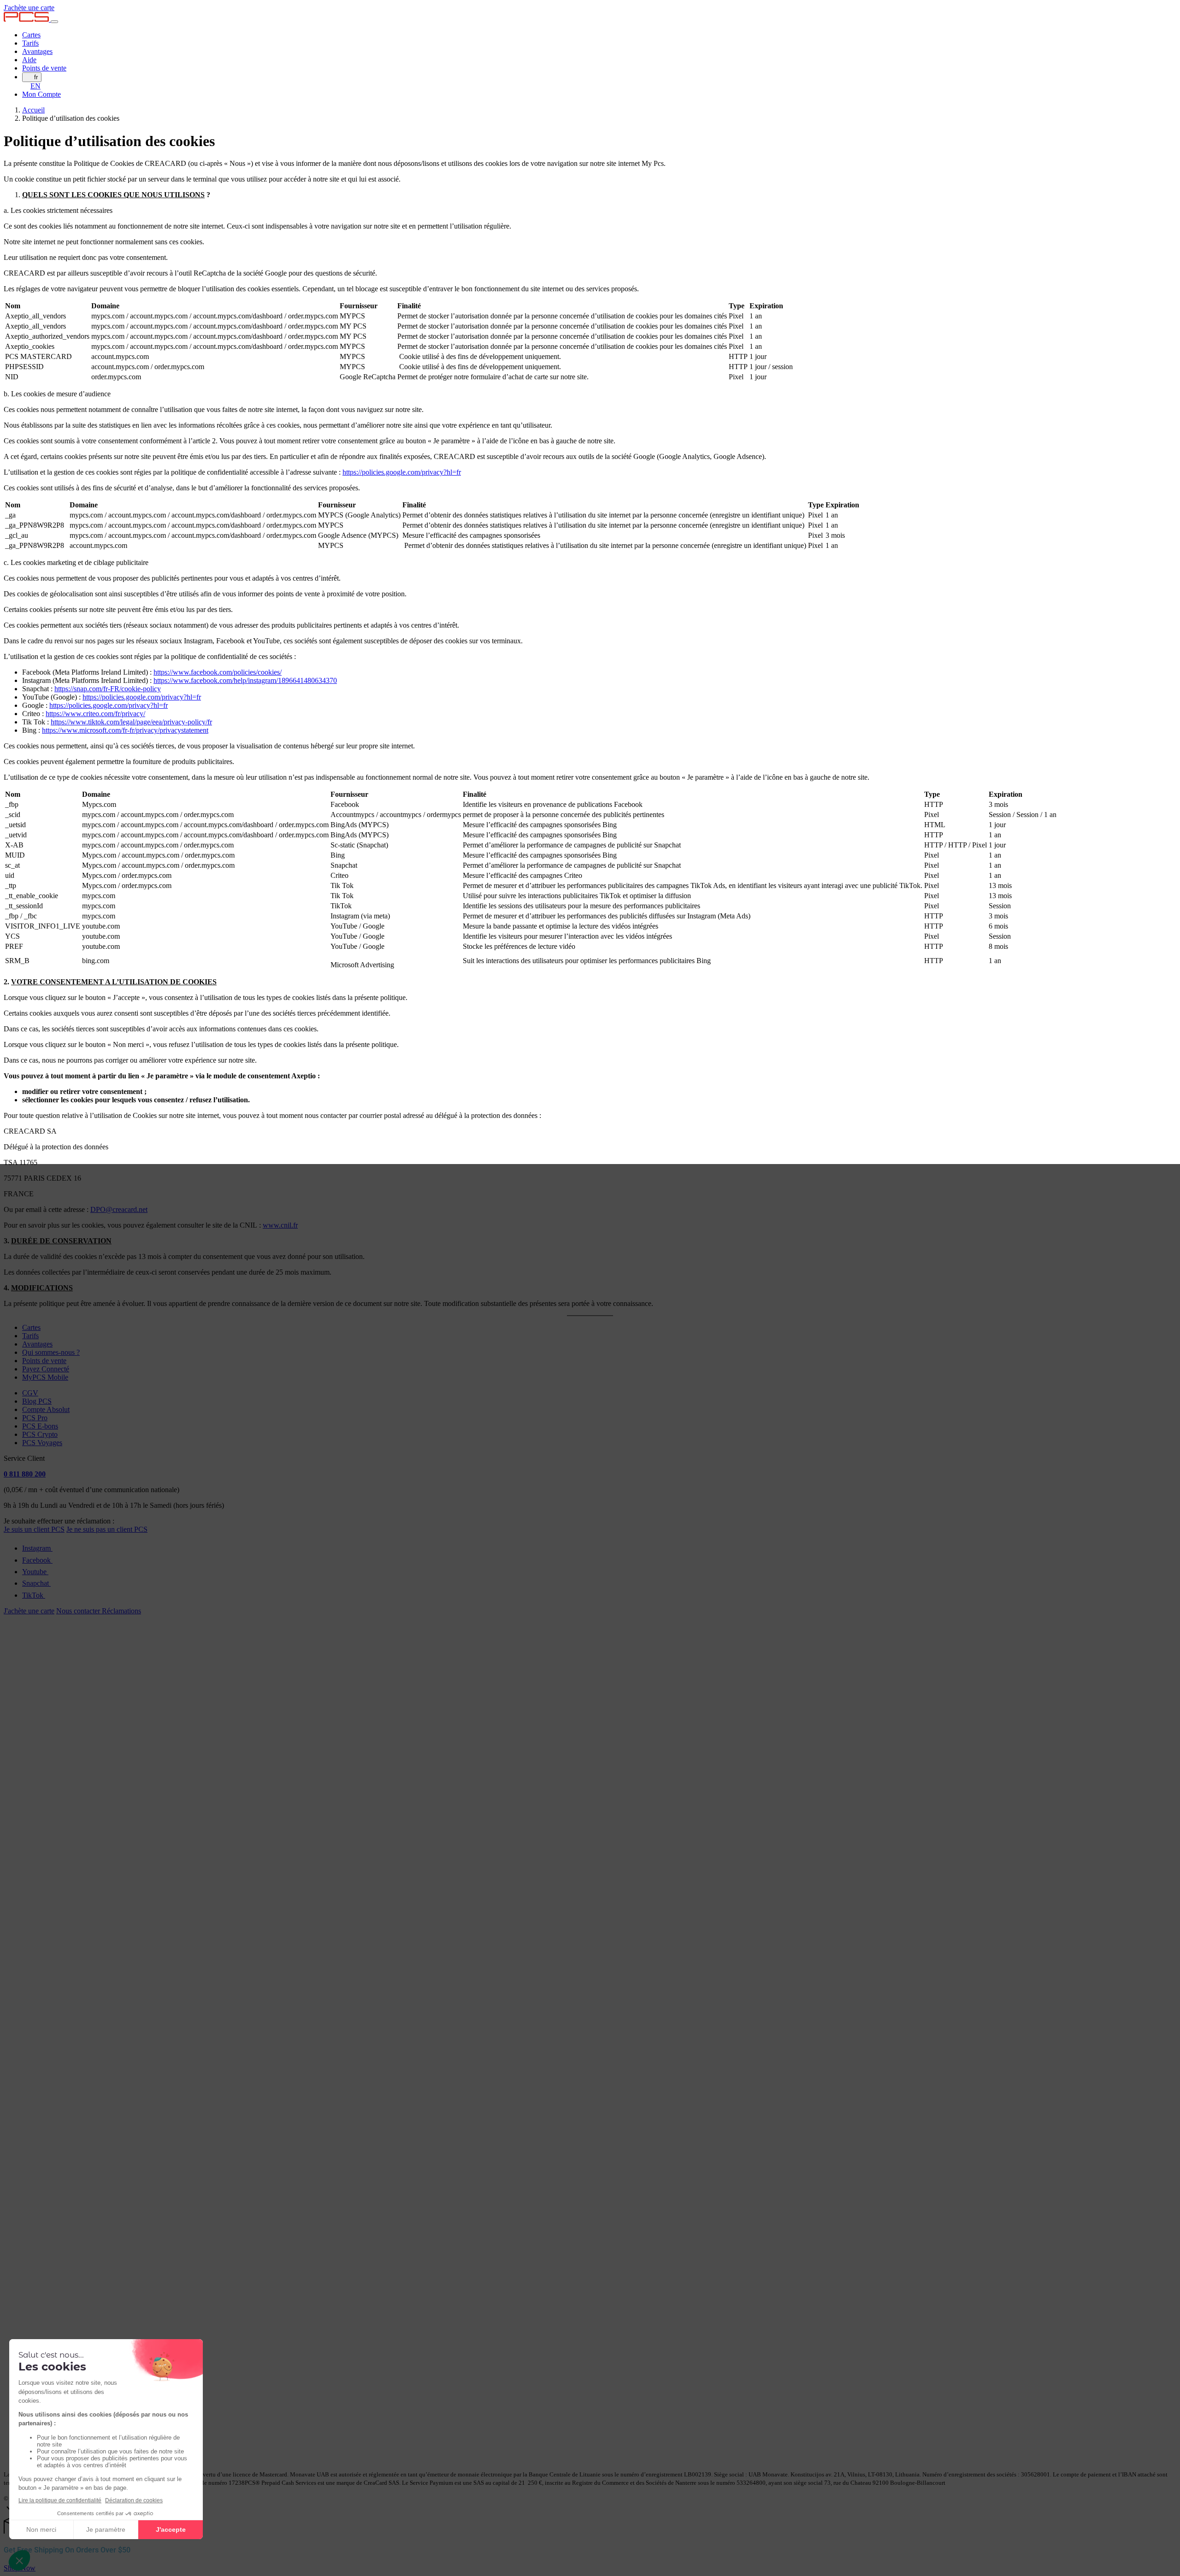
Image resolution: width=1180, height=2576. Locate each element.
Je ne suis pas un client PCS (107, 1529)
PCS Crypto (40, 1434)
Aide (29, 60)
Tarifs (30, 43)
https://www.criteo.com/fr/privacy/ (95, 714)
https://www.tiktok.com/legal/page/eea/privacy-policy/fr (131, 722)
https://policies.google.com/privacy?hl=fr (402, 472)
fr (36, 77)
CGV (30, 1393)
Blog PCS (37, 1401)
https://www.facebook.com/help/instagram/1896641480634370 (245, 680)
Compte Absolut (46, 1409)
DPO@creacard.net (119, 1209)
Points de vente (44, 68)
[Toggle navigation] (54, 22)
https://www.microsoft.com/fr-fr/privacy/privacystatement (125, 730)
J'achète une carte (29, 8)
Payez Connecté (46, 1369)
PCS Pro (35, 1418)
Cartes (31, 35)
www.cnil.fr (280, 1225)
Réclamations (121, 1611)
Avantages (37, 51)
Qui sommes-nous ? (51, 1352)
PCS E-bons (40, 1426)
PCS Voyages (42, 1443)
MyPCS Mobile (45, 1377)
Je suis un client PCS (34, 1529)
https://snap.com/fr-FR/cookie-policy (108, 689)
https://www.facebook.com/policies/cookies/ (218, 672)
